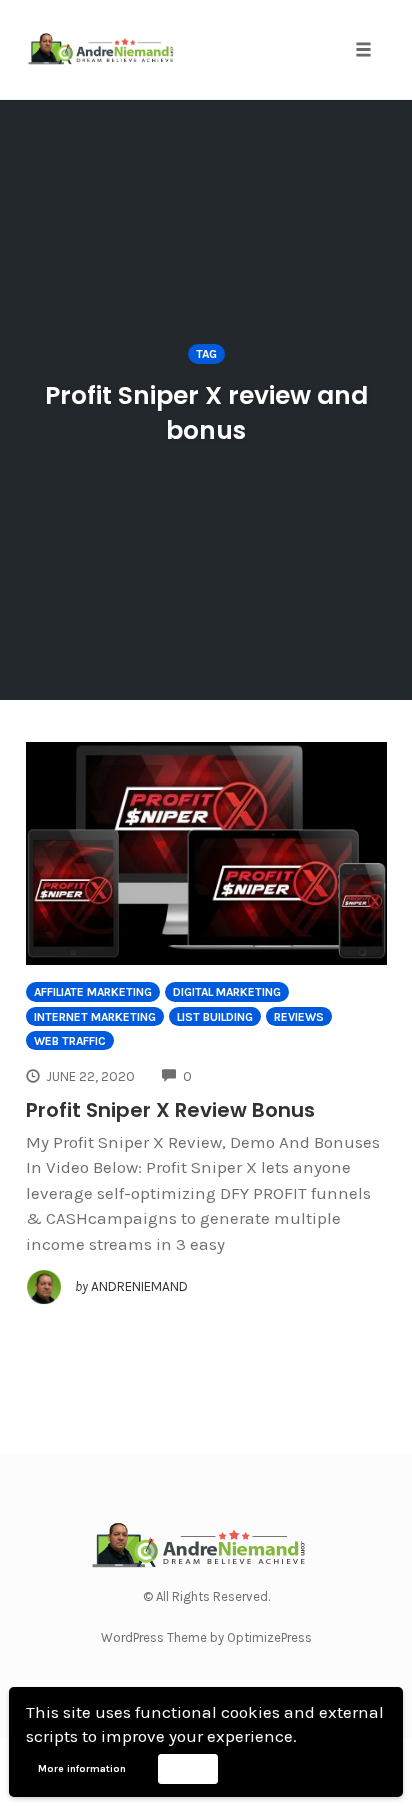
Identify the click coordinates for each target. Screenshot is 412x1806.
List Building (215, 1017)
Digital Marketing (227, 992)
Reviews (299, 1017)
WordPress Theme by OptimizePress (206, 1637)
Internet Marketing (95, 1017)
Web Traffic (70, 1041)
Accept (187, 1768)
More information (82, 1769)
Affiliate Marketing (93, 992)
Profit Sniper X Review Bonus (170, 1110)
